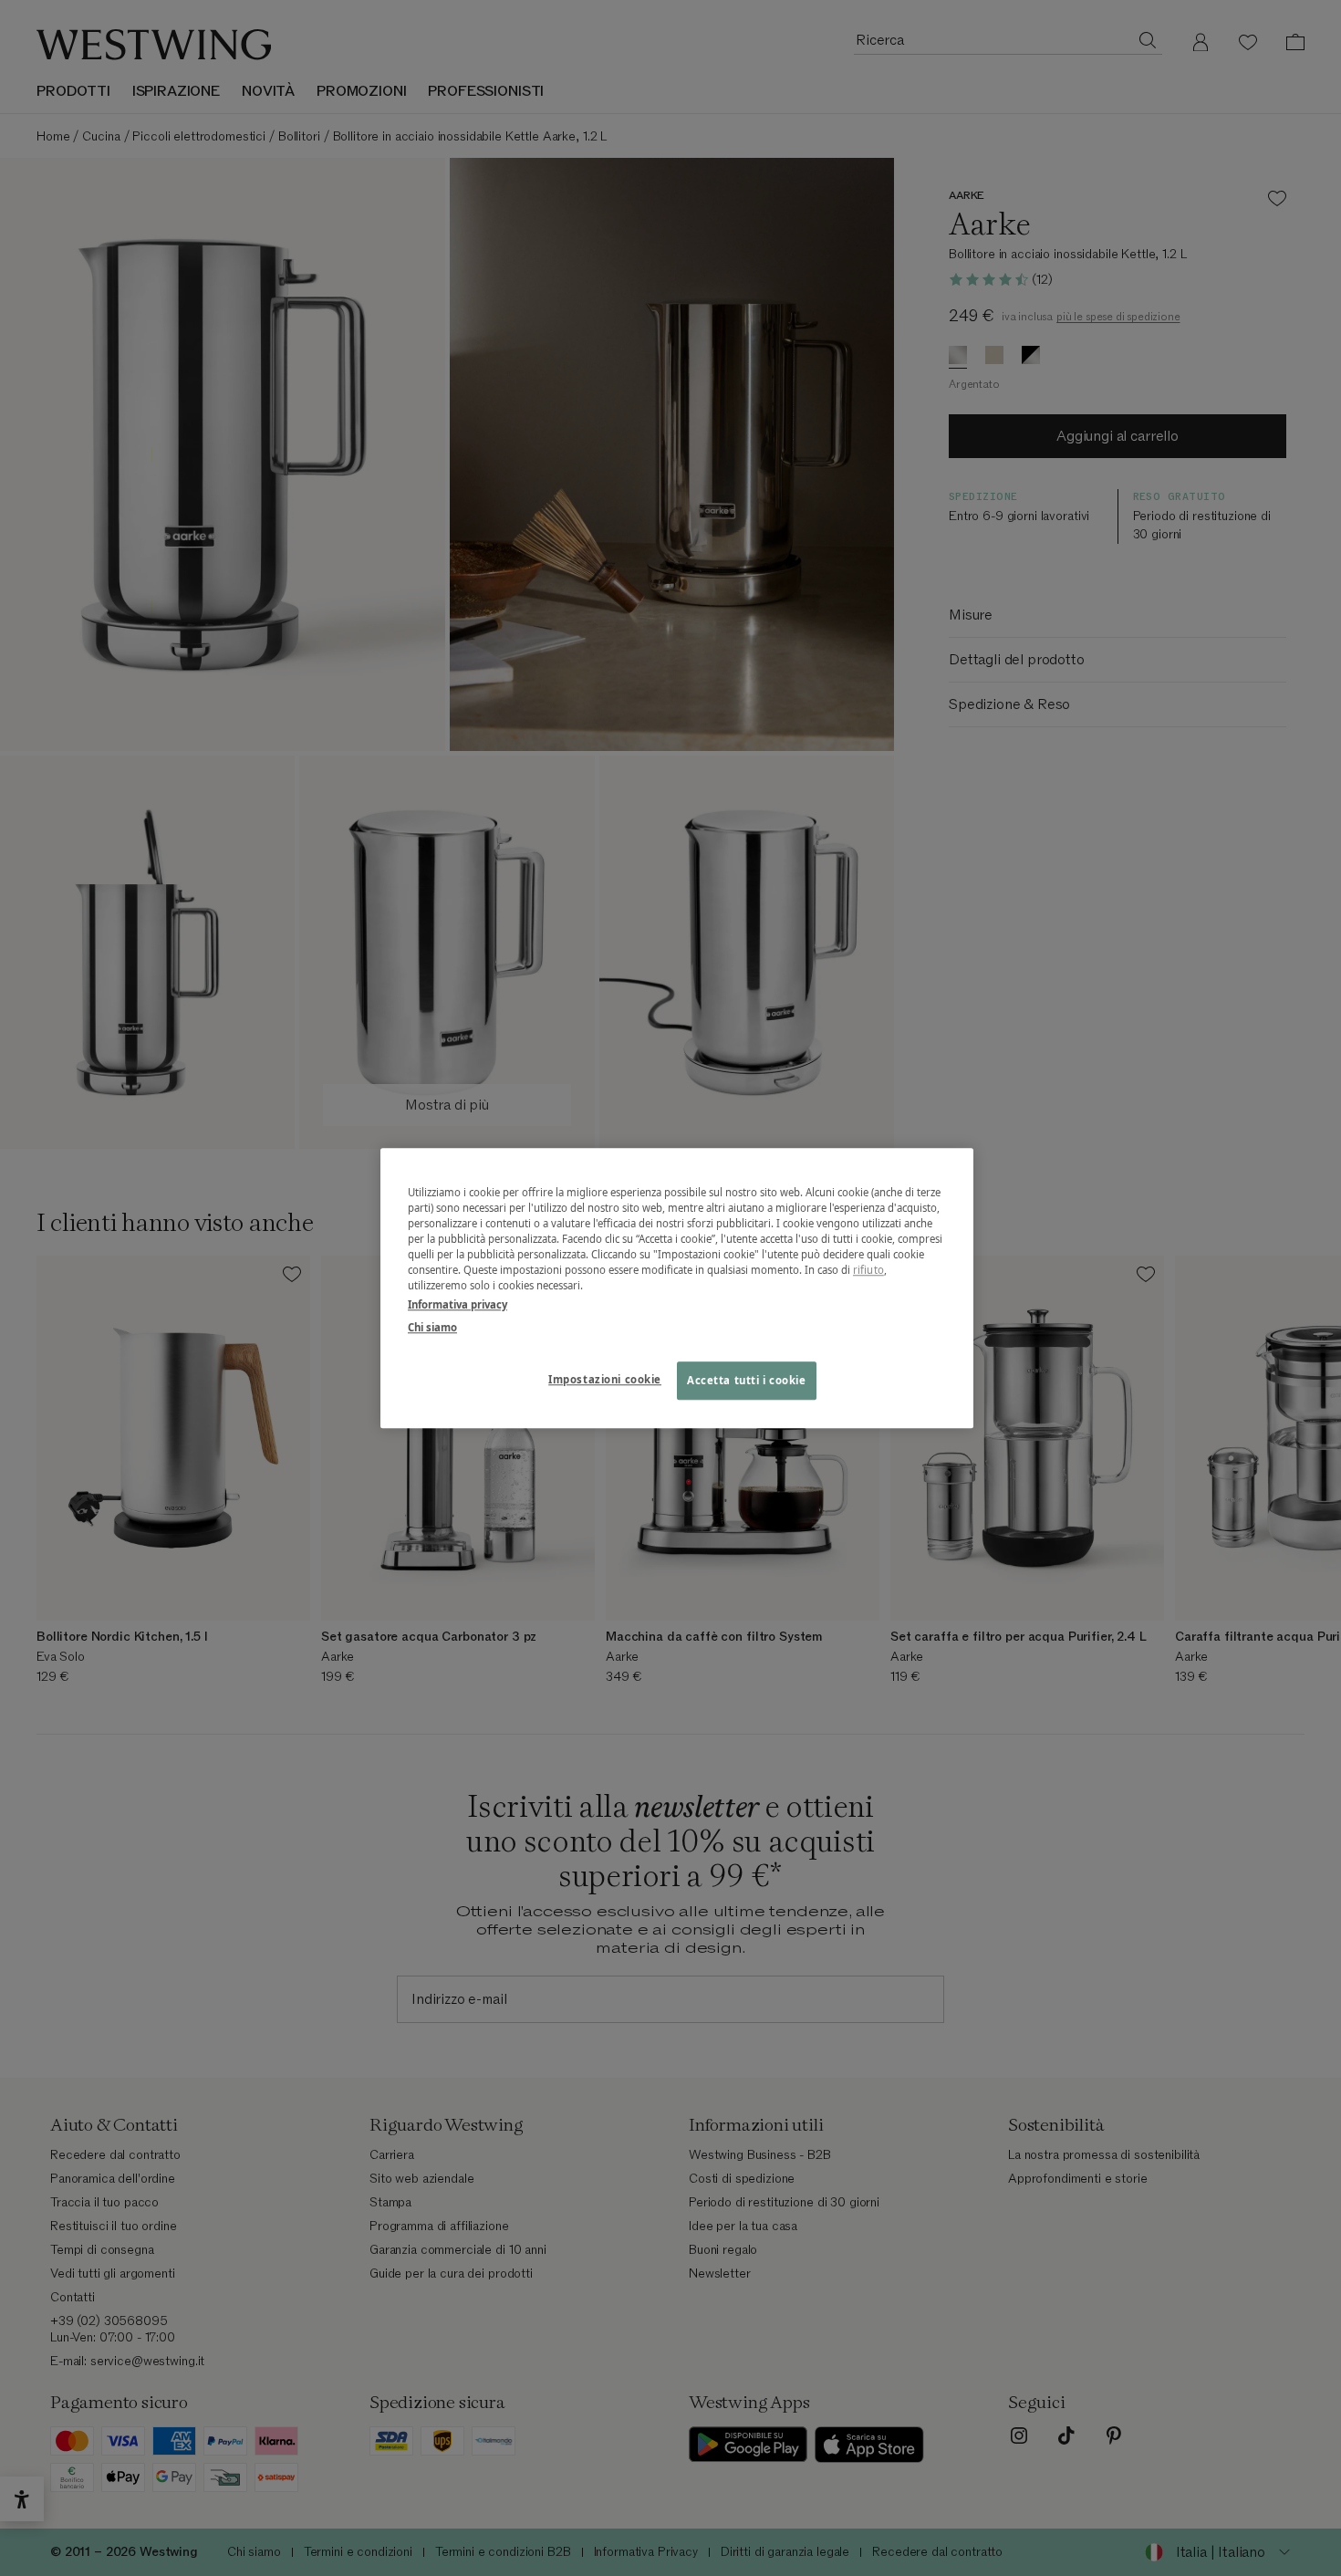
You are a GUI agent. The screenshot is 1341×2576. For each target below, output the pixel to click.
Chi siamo (432, 1327)
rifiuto (868, 1270)
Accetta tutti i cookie (747, 1380)
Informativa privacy (457, 1304)
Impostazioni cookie (605, 1379)
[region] (677, 1288)
